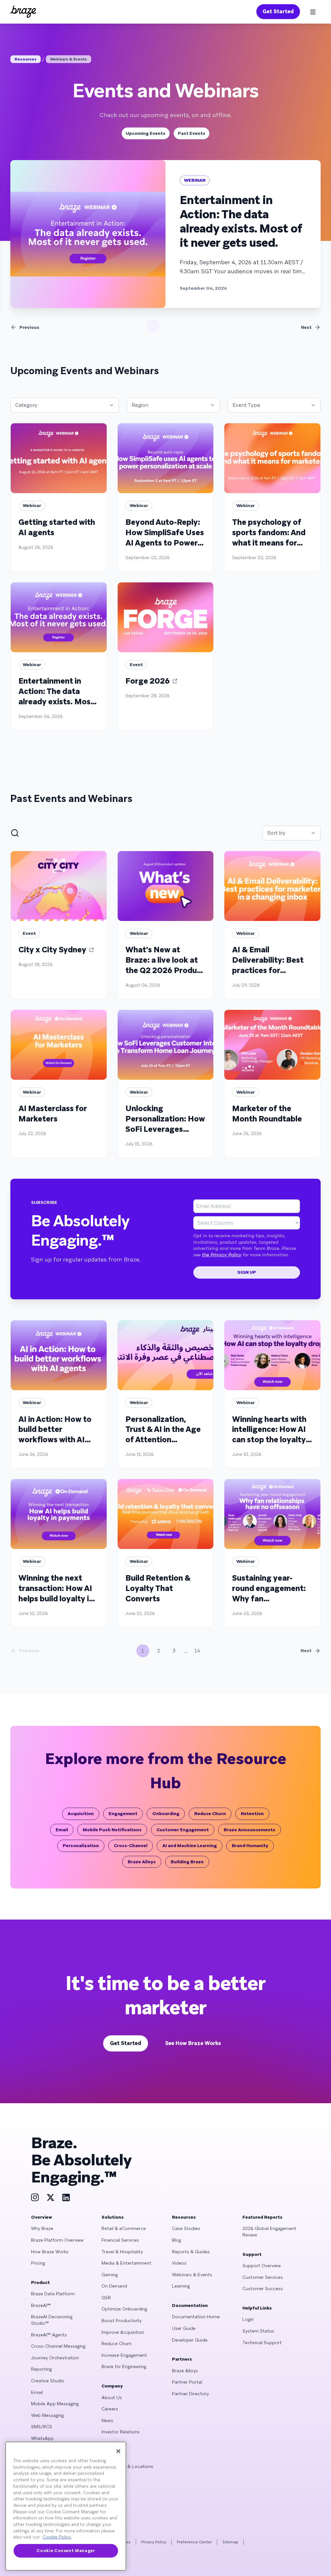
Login (248, 2319)
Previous (29, 327)
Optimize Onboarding (124, 2309)
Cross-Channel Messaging (58, 2346)
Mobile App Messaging (55, 2404)
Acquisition (81, 1813)
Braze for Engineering (124, 2366)
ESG (106, 2443)
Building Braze (187, 1862)
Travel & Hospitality (122, 2252)
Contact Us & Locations (127, 2466)
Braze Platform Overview (57, 2240)
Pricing (38, 2263)
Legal (107, 2455)
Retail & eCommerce (124, 2228)
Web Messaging (47, 2415)
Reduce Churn (210, 1813)
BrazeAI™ (41, 2305)
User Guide (184, 2328)
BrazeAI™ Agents (49, 2335)
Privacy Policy (154, 2542)
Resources (26, 59)
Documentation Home (196, 2317)
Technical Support (262, 2343)
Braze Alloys (142, 1862)
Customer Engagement (183, 1830)
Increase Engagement (124, 2355)
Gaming (110, 2275)
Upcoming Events (146, 133)
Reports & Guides (191, 2252)
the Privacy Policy (222, 1255)
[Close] (118, 2451)
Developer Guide (190, 2340)
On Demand (114, 2286)
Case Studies (186, 2228)
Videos (179, 2263)
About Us (112, 2397)
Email (62, 1830)
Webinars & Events (69, 59)
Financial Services (120, 2240)
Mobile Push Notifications (112, 1830)
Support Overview (262, 2266)
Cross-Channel (131, 1845)
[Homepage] (23, 12)
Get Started (278, 11)
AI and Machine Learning (190, 1845)
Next (306, 327)
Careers (110, 2409)
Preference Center (194, 2542)
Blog (176, 2240)
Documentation (190, 2305)
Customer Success (263, 2289)
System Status (258, 2331)
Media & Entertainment (126, 2263)
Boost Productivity (122, 2321)
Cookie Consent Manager (66, 2551)
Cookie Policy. (57, 2537)
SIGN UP (247, 1272)
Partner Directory (190, 2394)
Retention (252, 1813)
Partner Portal (187, 2382)
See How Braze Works (193, 2043)
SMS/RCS (42, 2427)
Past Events (192, 133)
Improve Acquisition (123, 2332)
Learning (181, 2286)
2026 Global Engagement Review (269, 2232)
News (107, 2420)
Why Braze (42, 2228)
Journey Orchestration (55, 2358)
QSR (106, 2298)
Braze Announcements (250, 1830)
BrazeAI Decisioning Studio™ (52, 2320)
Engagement (123, 1813)
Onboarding (166, 1813)
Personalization (81, 1845)
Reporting (41, 2369)
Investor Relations (121, 2432)
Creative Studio (48, 2381)
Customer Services (263, 2277)
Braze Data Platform (53, 2294)
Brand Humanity (250, 1845)
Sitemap (230, 2542)
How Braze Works (50, 2252)
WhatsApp (42, 2438)
